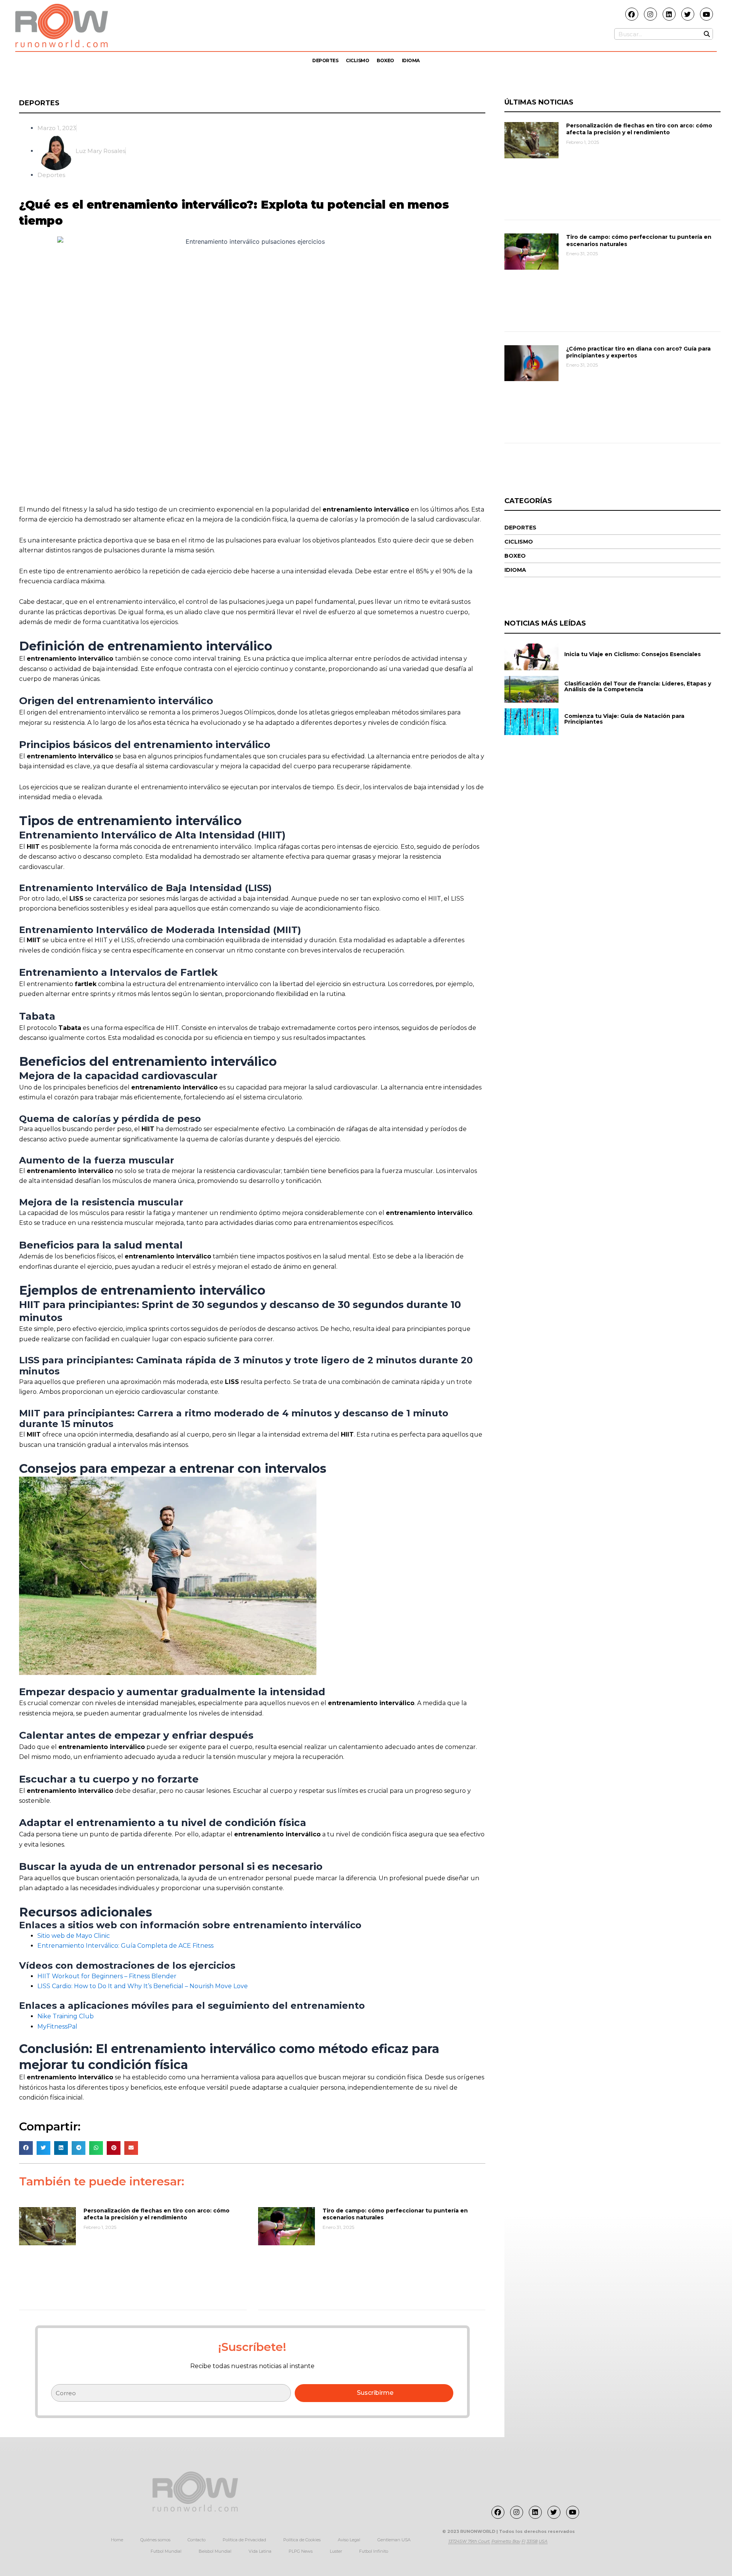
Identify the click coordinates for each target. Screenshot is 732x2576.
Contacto (197, 2540)
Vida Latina (260, 2551)
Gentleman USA (394, 2540)
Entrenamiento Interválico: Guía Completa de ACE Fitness (125, 1946)
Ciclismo (357, 60)
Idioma (411, 60)
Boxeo (385, 60)
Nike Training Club (66, 2016)
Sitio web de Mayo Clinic (74, 1936)
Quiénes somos (155, 2540)
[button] (26, 2148)
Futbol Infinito (374, 2551)
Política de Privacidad (244, 2540)
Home (117, 2540)
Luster (336, 2551)
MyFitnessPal (57, 2027)
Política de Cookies (302, 2540)
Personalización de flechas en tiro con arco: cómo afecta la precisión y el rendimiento (157, 2214)
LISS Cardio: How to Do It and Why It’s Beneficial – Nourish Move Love (143, 1986)
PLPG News (301, 2551)
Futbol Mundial (166, 2551)
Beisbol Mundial (215, 2551)
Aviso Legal (349, 2540)
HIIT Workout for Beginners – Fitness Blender (107, 1976)
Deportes (325, 60)
